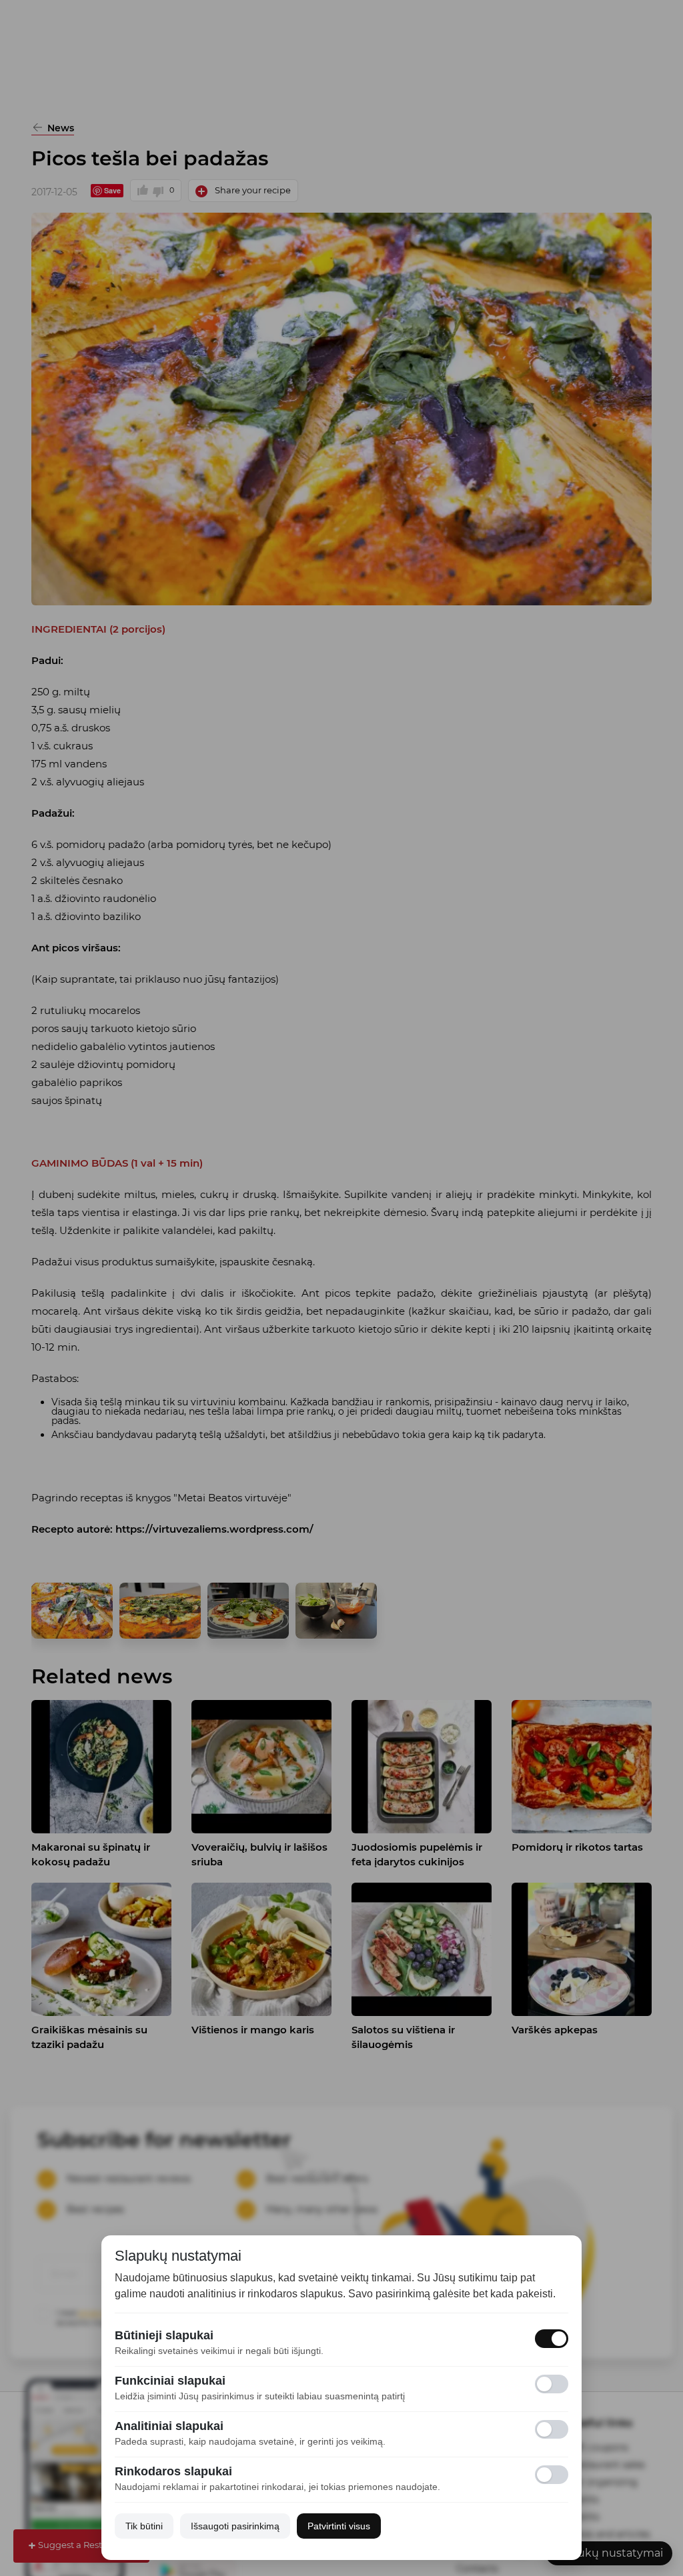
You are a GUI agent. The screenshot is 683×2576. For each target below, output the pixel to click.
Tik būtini (144, 2526)
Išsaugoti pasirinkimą (235, 2526)
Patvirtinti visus (339, 2526)
